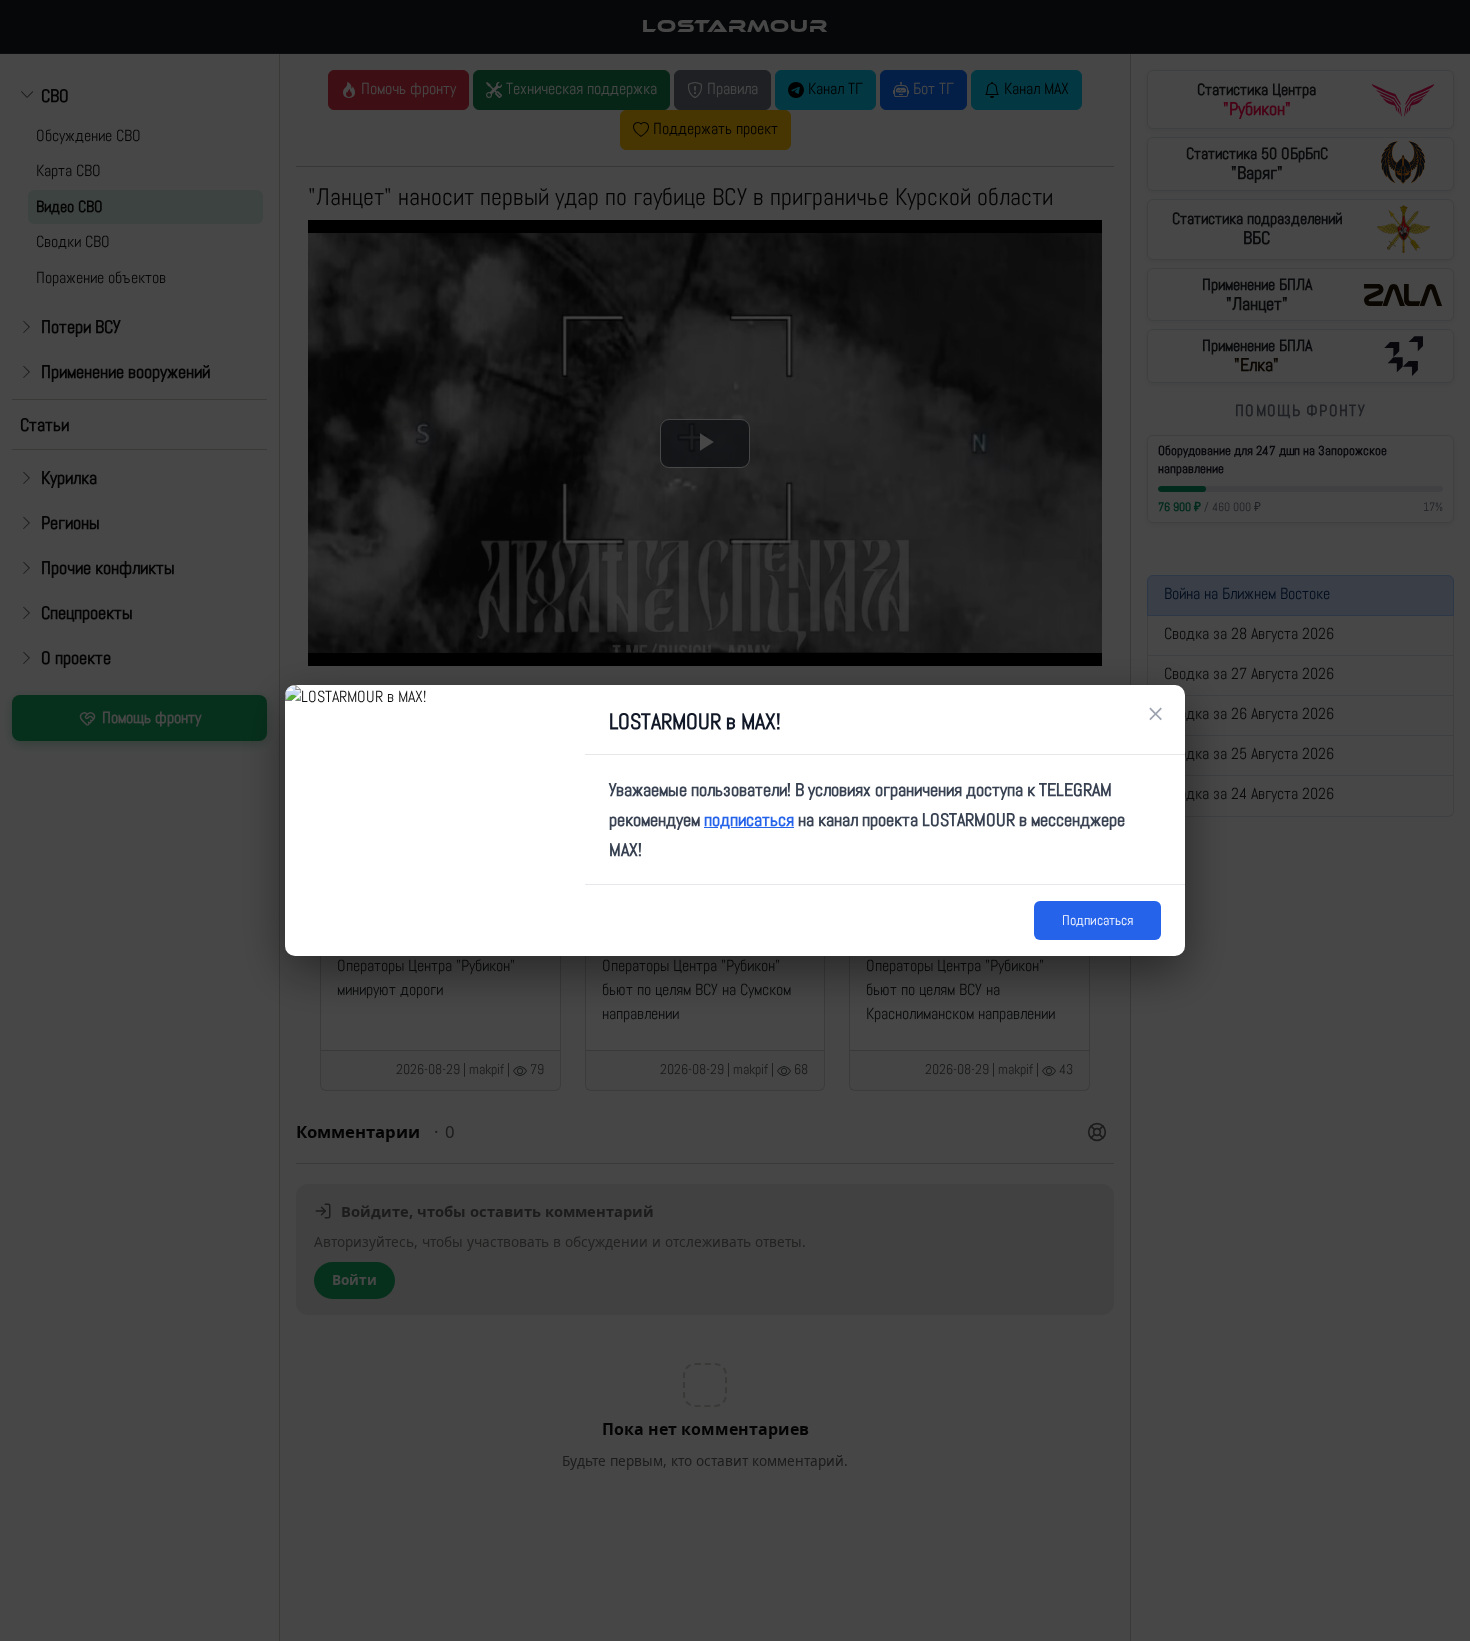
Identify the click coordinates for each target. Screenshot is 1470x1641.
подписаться (749, 819)
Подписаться (1097, 920)
